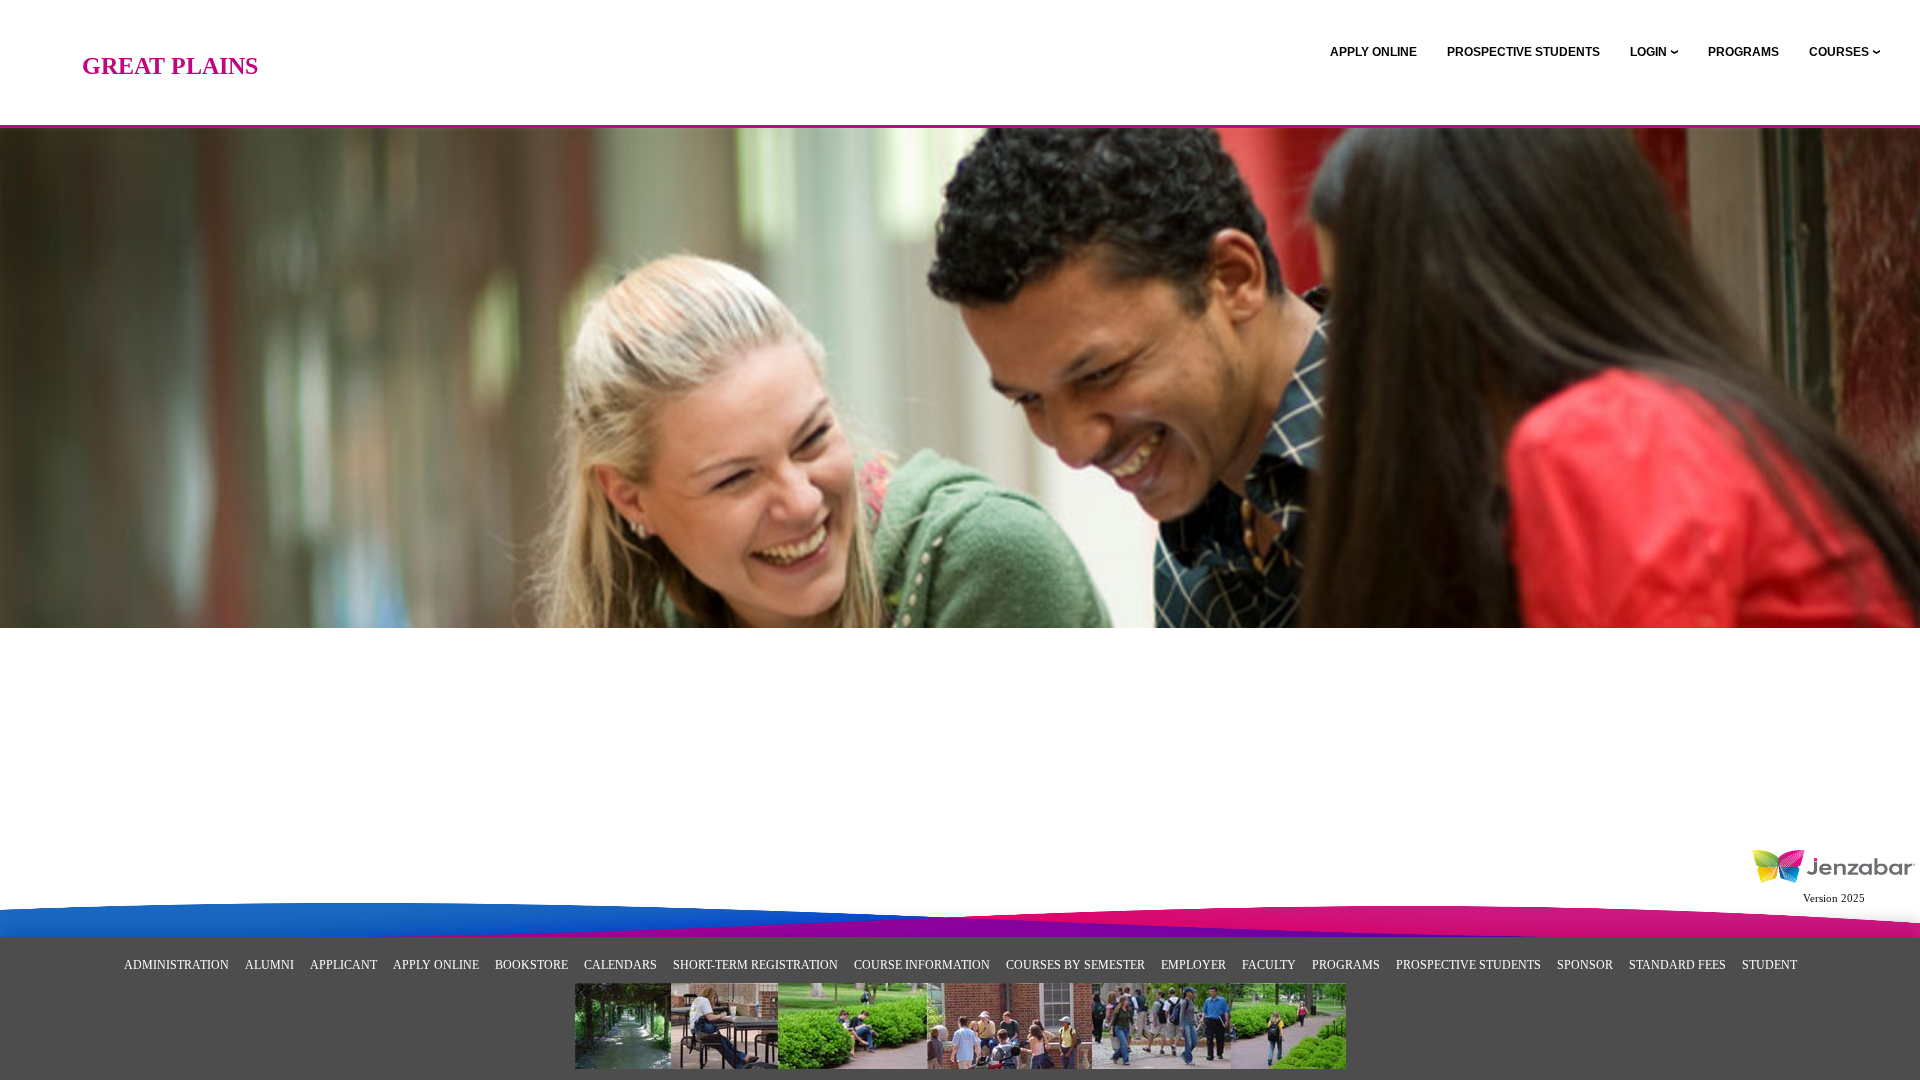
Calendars (620, 965)
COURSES (1839, 52)
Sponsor (1585, 965)
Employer (1193, 965)
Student (1769, 965)
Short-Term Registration (755, 965)
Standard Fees (1677, 965)
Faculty (1269, 965)
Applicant (343, 965)
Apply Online (436, 965)
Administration (176, 965)
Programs (1346, 965)
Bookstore (531, 965)
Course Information (922, 965)
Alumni (269, 965)
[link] (1373, 52)
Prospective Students (1468, 965)
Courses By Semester (1075, 965)
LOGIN (1648, 52)
